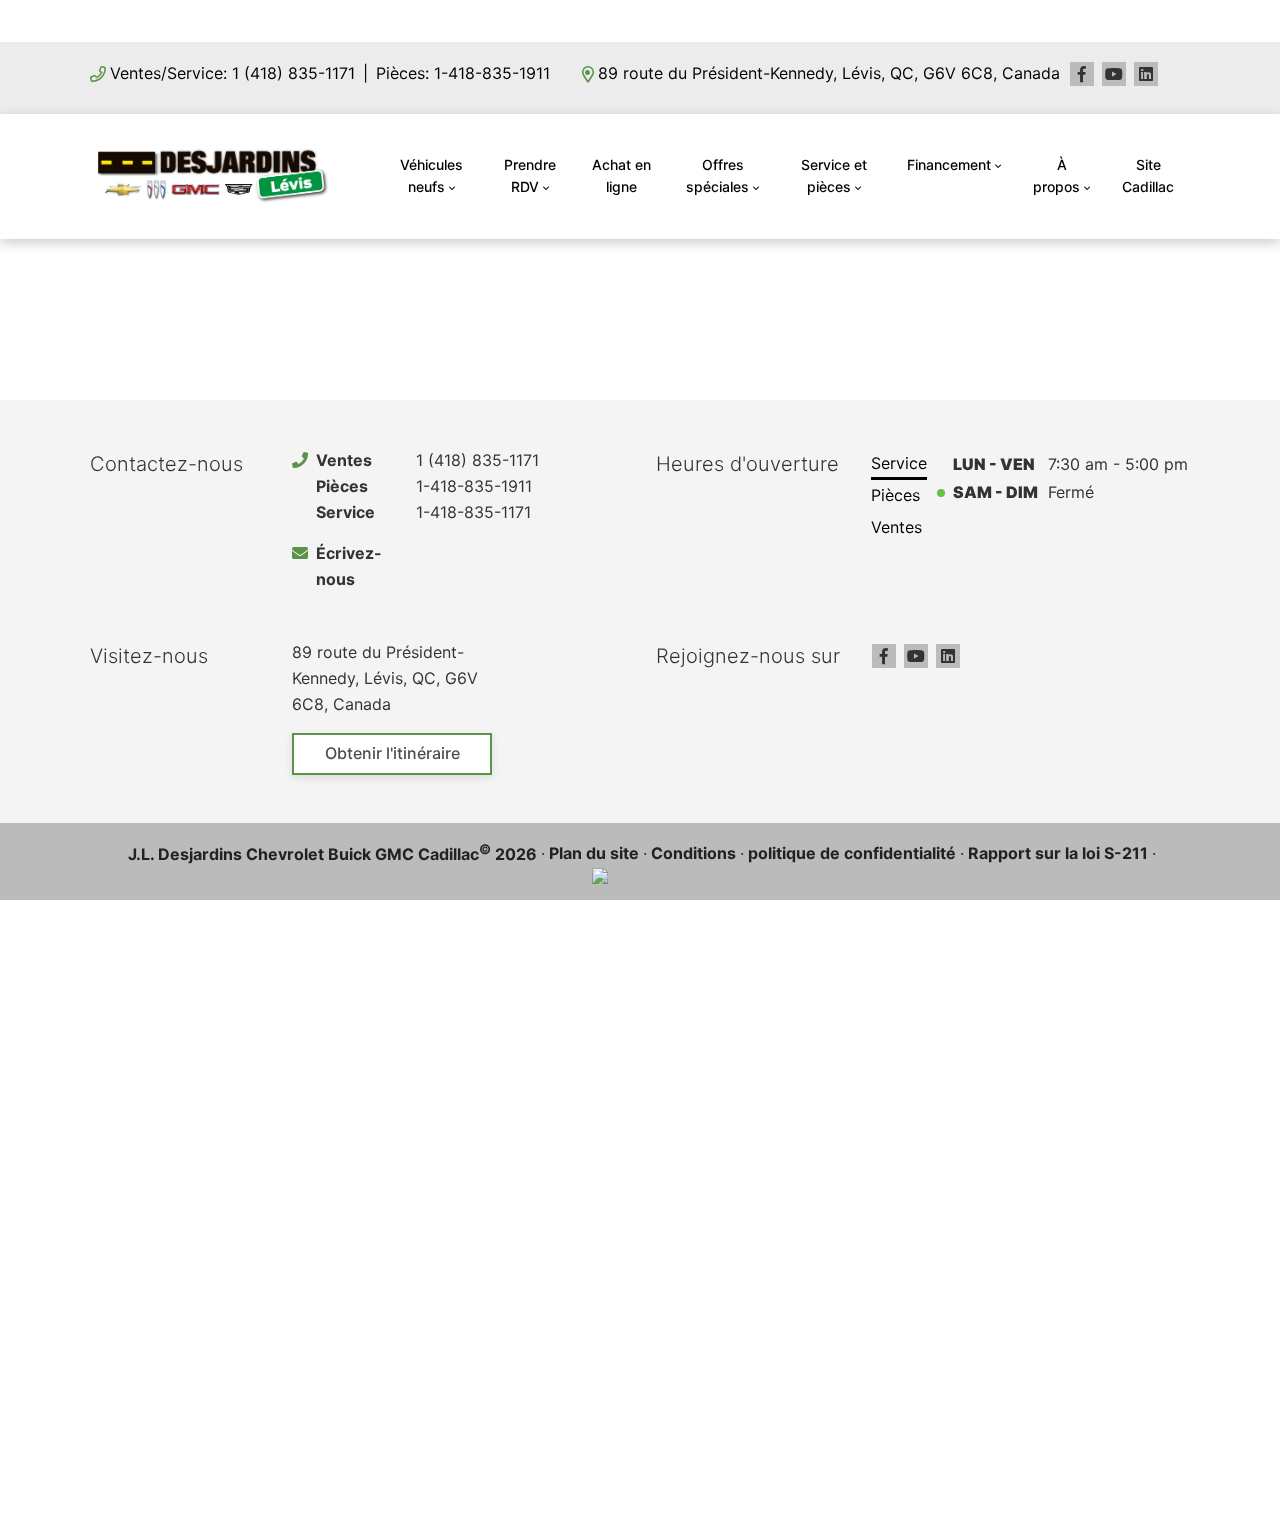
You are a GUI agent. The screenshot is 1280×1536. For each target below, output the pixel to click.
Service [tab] (899, 463)
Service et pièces (834, 175)
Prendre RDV (530, 175)
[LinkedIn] (1146, 74)
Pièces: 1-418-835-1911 (463, 73)
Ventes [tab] (896, 527)
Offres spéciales (717, 175)
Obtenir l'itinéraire (392, 753)
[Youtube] (1114, 74)
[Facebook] (1082, 74)
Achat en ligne (621, 175)
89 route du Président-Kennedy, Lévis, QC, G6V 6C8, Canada (829, 73)
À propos (1056, 175)
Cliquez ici (767, 20)
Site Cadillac (1148, 175)
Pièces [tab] (895, 495)
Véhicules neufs (431, 175)
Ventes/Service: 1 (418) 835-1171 (232, 73)
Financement (949, 164)
